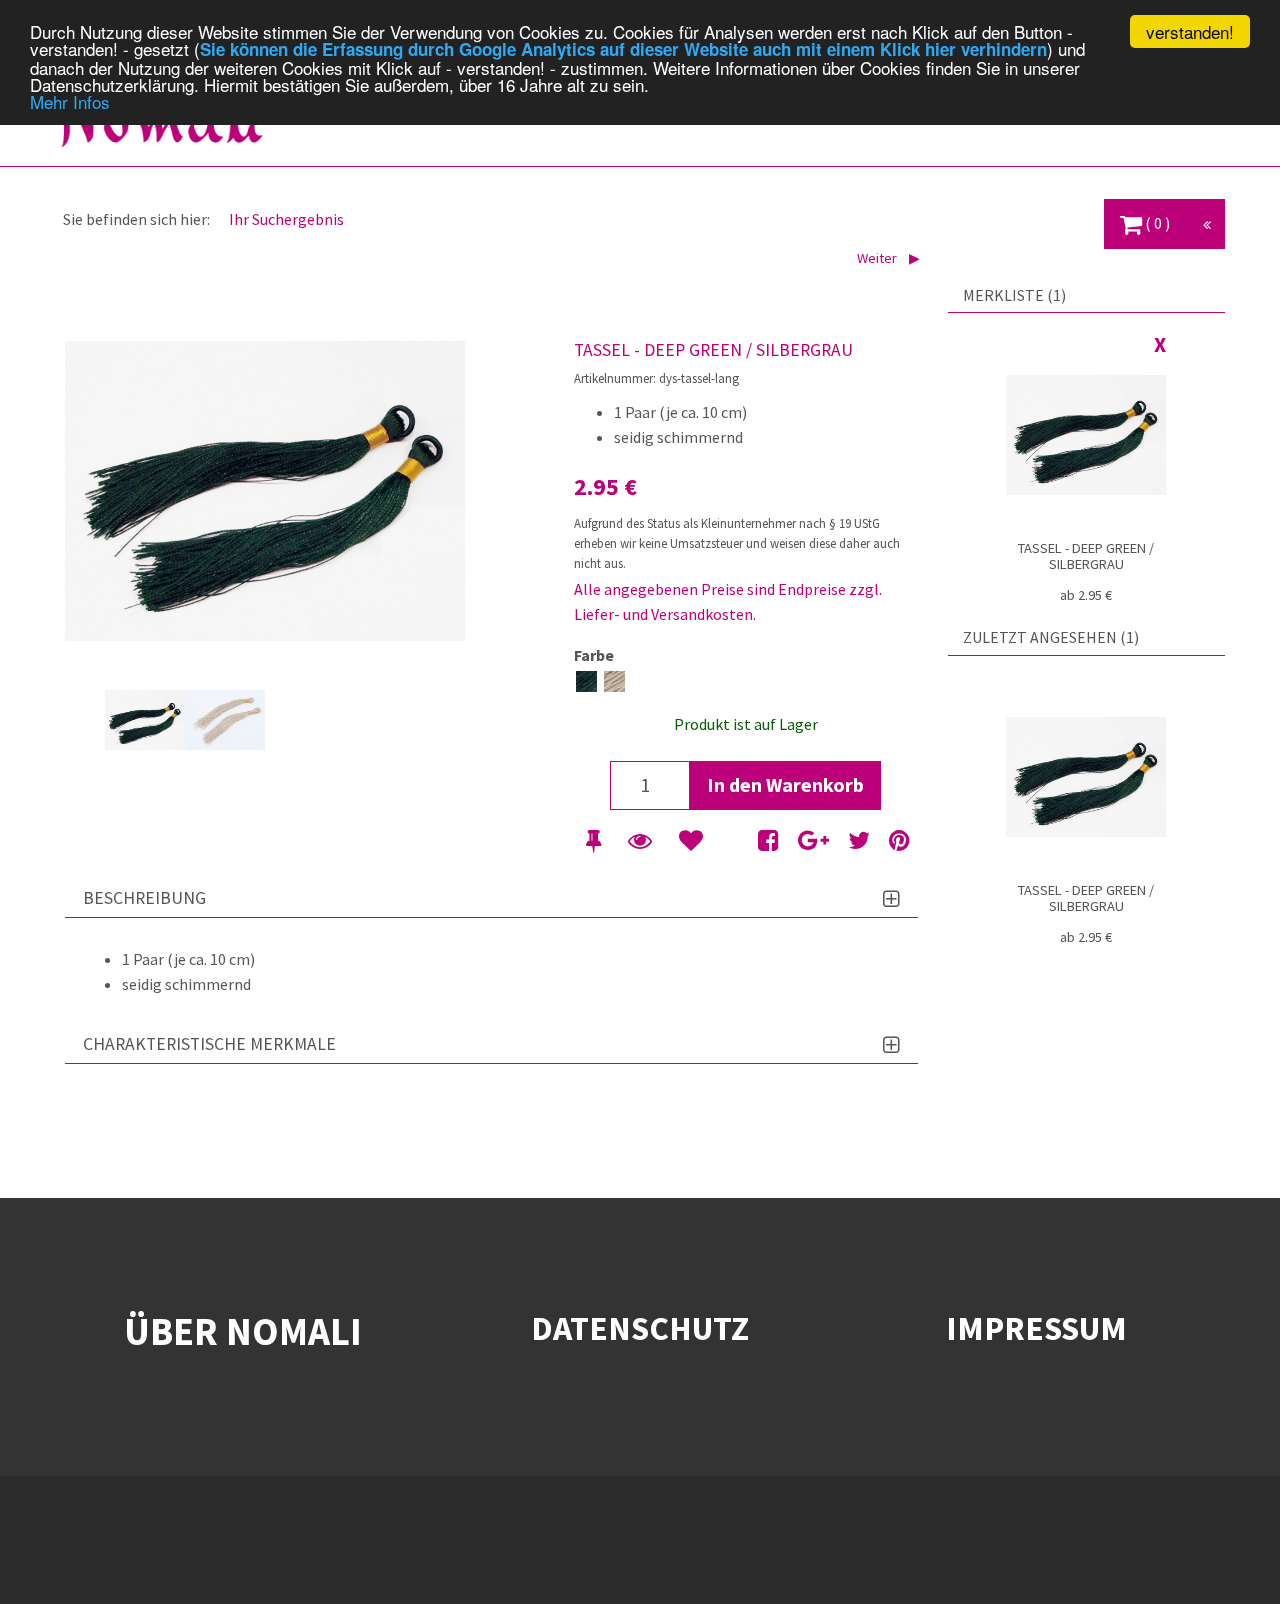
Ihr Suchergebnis (286, 219)
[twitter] (859, 840)
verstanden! (1190, 31)
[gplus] (813, 840)
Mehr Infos (70, 101)
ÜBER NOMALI (243, 1331)
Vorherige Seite (85, 719)
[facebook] (768, 840)
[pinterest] (899, 840)
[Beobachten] (640, 840)
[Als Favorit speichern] (691, 840)
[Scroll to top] (1236, 1560)
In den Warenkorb (785, 784)
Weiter (878, 258)
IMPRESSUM (1036, 1328)
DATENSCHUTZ (640, 1328)
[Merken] (593, 840)
